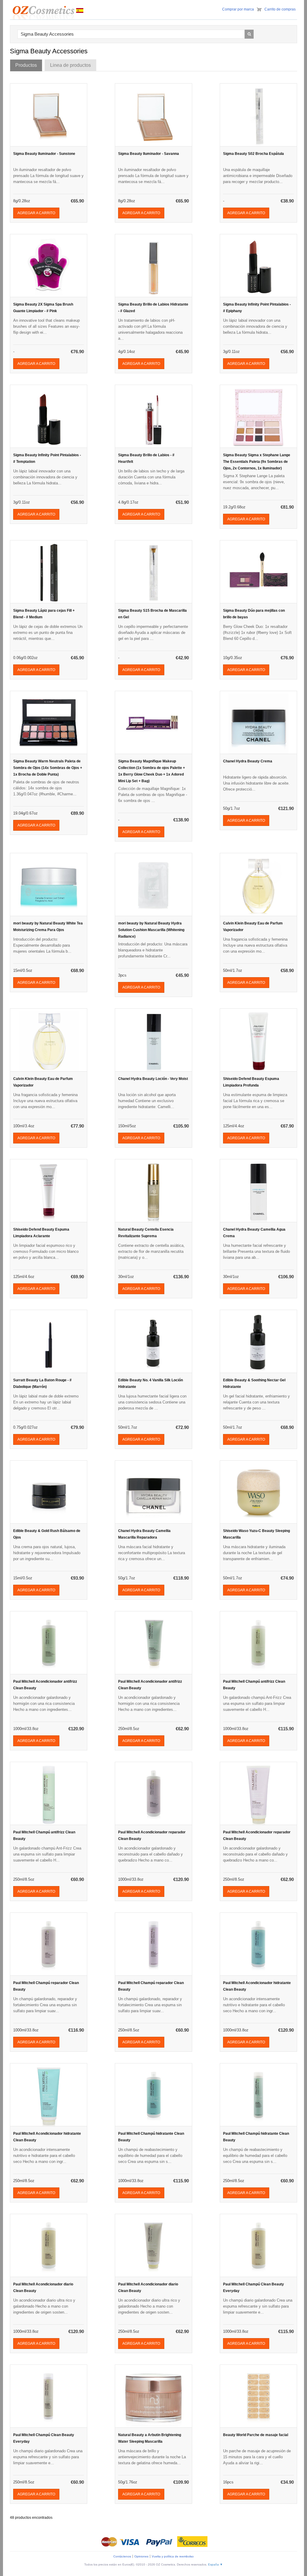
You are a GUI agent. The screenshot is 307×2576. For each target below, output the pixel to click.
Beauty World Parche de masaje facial (256, 2435)
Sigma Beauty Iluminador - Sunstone (44, 154)
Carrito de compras (280, 9)
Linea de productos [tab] (70, 65)
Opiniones (141, 2556)
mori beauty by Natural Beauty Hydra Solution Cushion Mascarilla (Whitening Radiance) (151, 930)
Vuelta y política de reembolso (173, 2556)
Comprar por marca (238, 9)
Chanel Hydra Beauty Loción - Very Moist (153, 1079)
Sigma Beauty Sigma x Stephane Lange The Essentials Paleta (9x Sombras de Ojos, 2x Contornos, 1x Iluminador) (257, 462)
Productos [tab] (26, 65)
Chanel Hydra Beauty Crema (248, 761)
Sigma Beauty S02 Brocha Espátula (253, 154)
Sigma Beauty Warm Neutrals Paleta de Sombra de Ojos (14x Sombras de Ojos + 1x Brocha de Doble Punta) (48, 768)
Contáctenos (122, 2556)
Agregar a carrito (36, 213)
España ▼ (215, 2564)
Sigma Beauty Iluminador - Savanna (149, 154)
